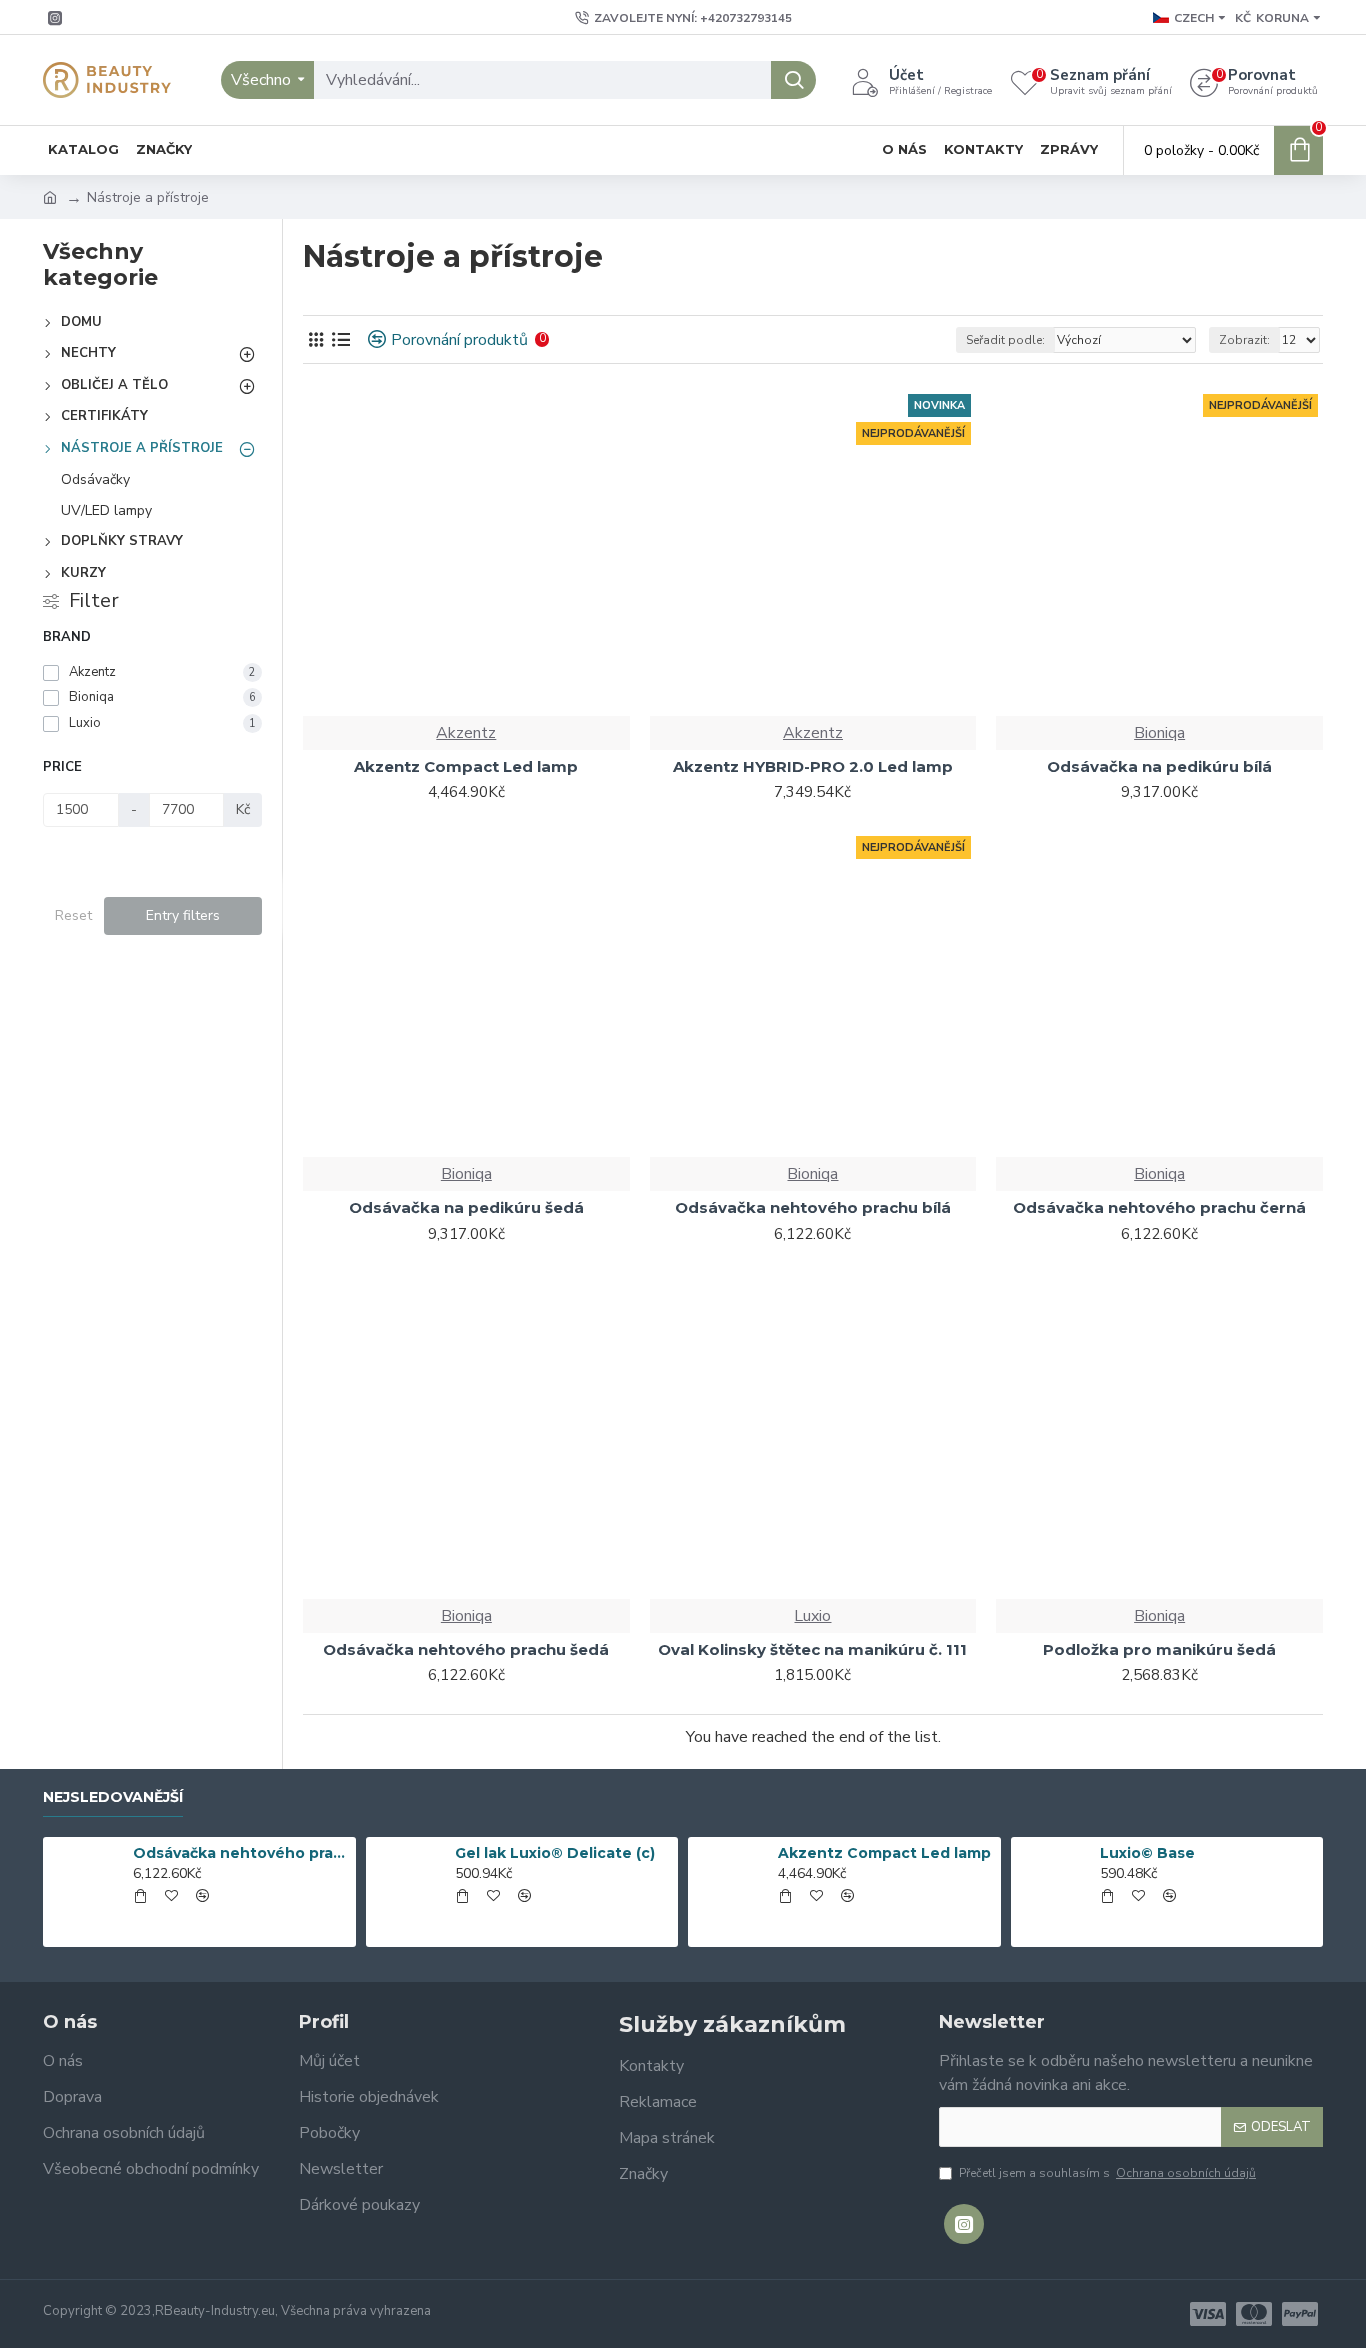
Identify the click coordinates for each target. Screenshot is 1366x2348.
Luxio (812, 1616)
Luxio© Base (1147, 1853)
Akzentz (466, 733)
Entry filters (183, 915)
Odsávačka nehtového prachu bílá (241, 1853)
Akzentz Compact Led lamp (884, 1853)
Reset (73, 915)
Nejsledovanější (113, 1797)
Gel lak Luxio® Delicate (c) (555, 1853)
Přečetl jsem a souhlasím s (1107, 2173)
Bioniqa (1159, 733)
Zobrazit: (1244, 340)
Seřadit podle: (1005, 340)
